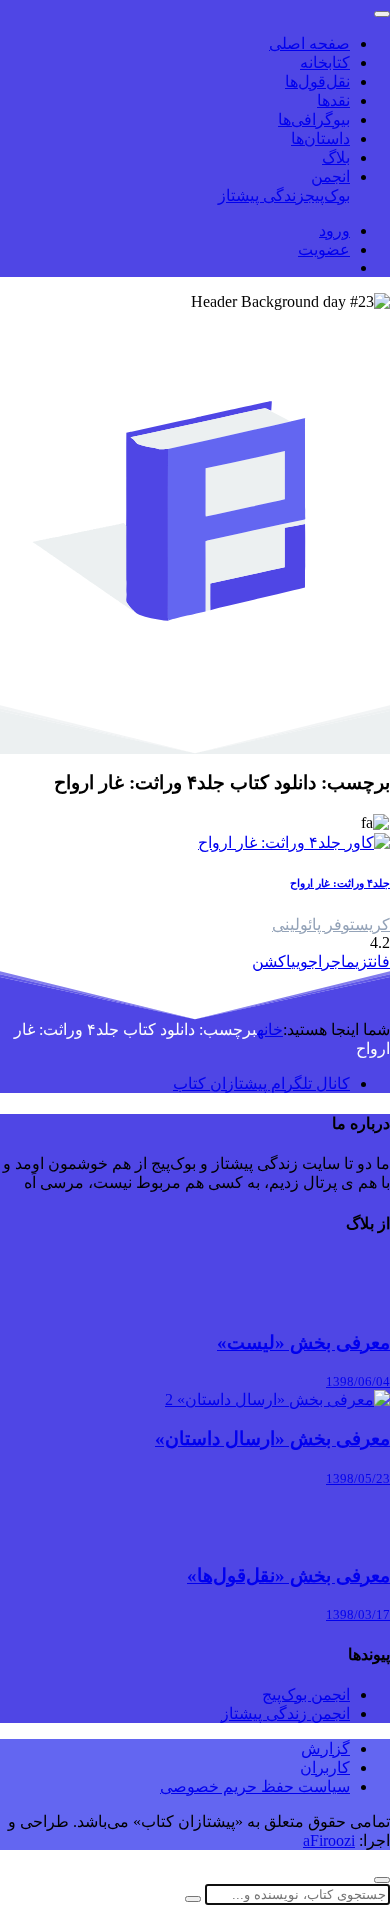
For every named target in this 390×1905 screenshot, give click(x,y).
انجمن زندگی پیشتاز (285, 1713)
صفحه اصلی (309, 43)
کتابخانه (325, 62)
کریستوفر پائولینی (331, 924)
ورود (334, 230)
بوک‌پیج (327, 195)
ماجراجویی (323, 961)
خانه (270, 1029)
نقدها (333, 100)
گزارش (325, 1748)
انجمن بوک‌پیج (306, 1694)
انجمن (330, 176)
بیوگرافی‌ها (314, 119)
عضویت (324, 249)
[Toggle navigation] (382, 14)
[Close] (382, 1880)
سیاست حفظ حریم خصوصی (255, 1786)
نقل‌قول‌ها (317, 81)
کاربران (325, 1767)
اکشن (271, 961)
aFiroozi (329, 1840)
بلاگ (336, 157)
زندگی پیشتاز (261, 195)
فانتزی (372, 961)
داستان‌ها (320, 138)
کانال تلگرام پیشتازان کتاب (261, 1083)
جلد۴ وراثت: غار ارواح (340, 883)
